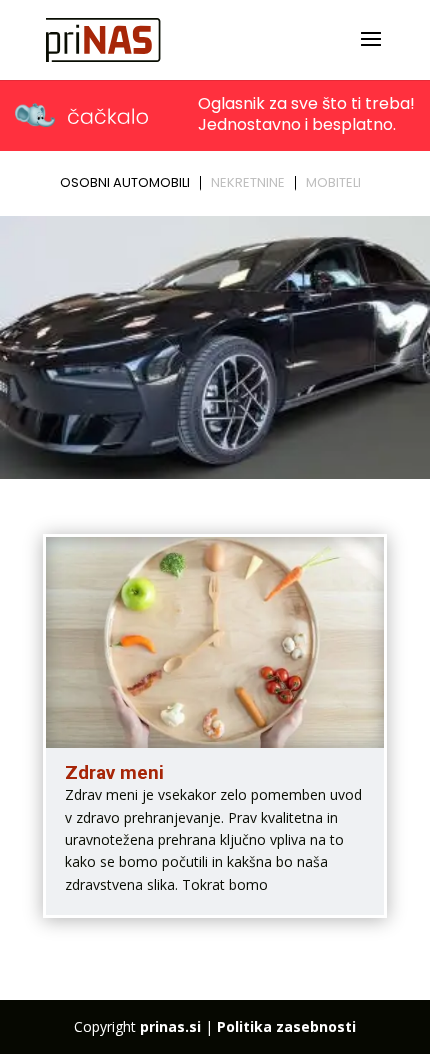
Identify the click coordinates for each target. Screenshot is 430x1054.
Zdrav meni (114, 772)
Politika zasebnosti (286, 1026)
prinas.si (170, 1026)
